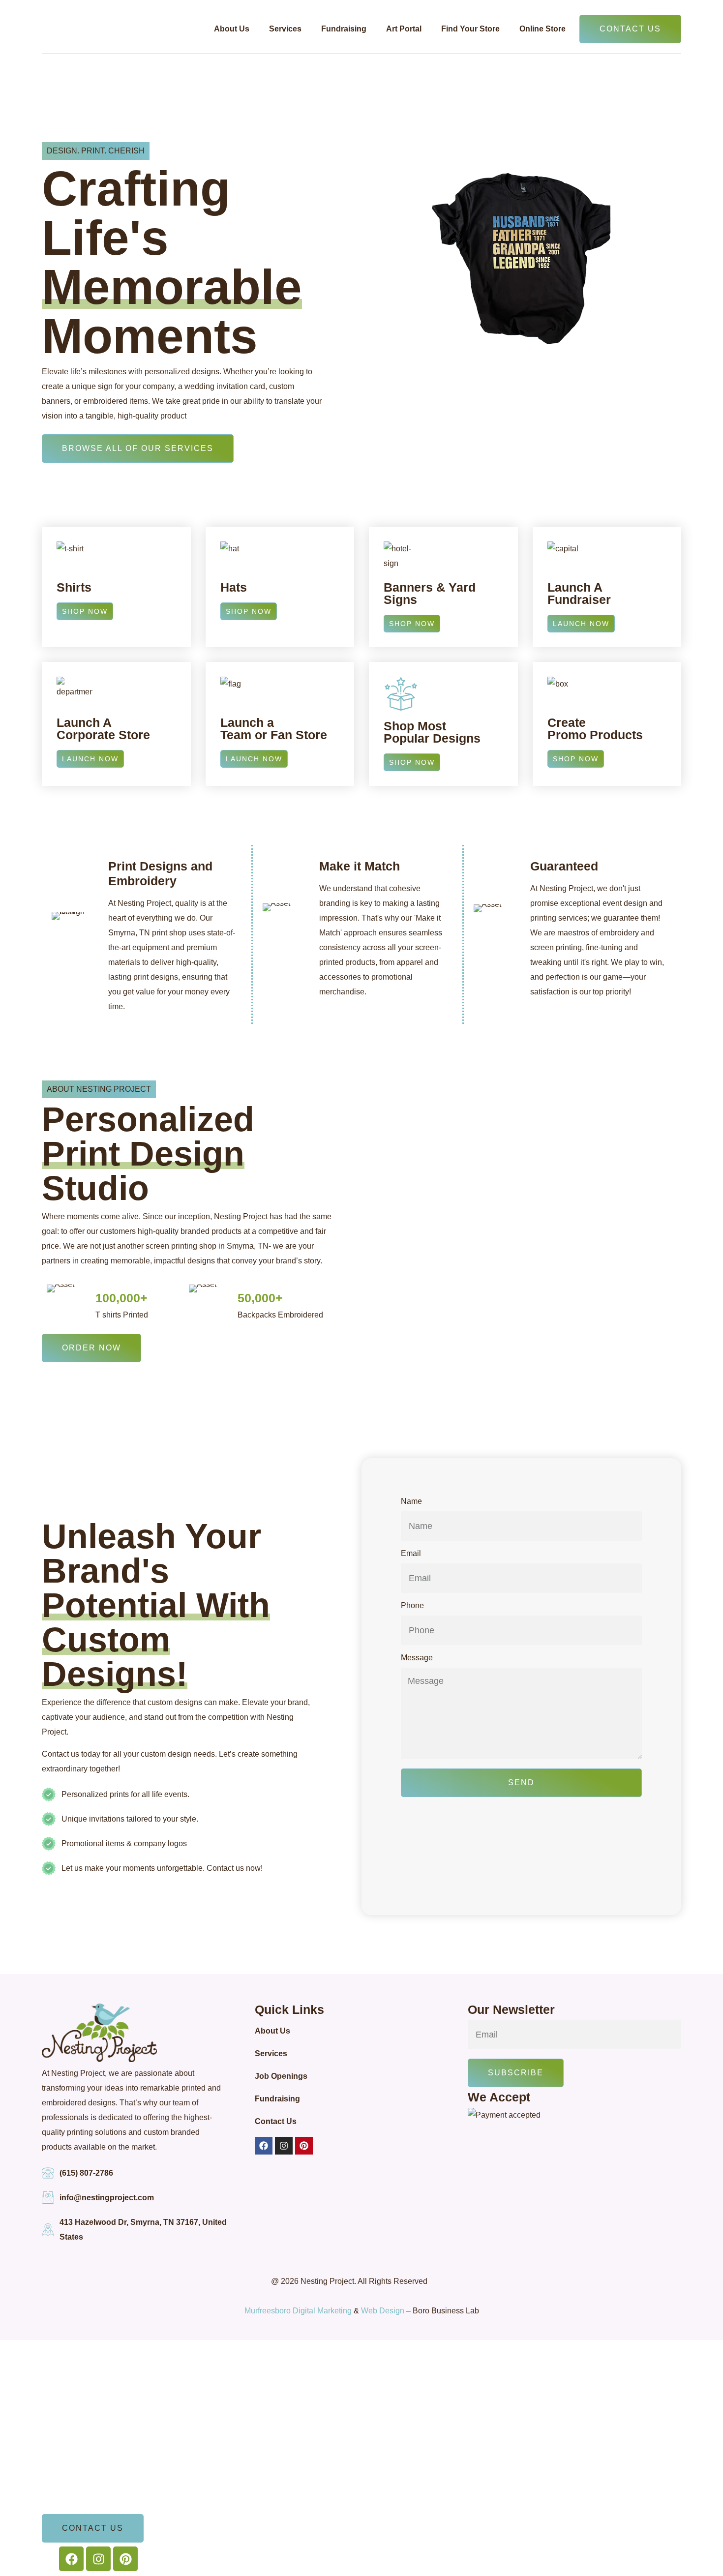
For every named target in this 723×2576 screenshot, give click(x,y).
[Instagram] (284, 2146)
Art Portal (404, 29)
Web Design (383, 2311)
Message (417, 1658)
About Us (232, 29)
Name (411, 1501)
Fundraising (344, 29)
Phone (412, 1606)
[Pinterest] (304, 2146)
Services (285, 29)
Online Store (542, 29)
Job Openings (281, 2076)
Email (411, 1554)
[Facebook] (264, 2146)
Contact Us (276, 2121)
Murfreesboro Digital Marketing (298, 2311)
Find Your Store (470, 29)
